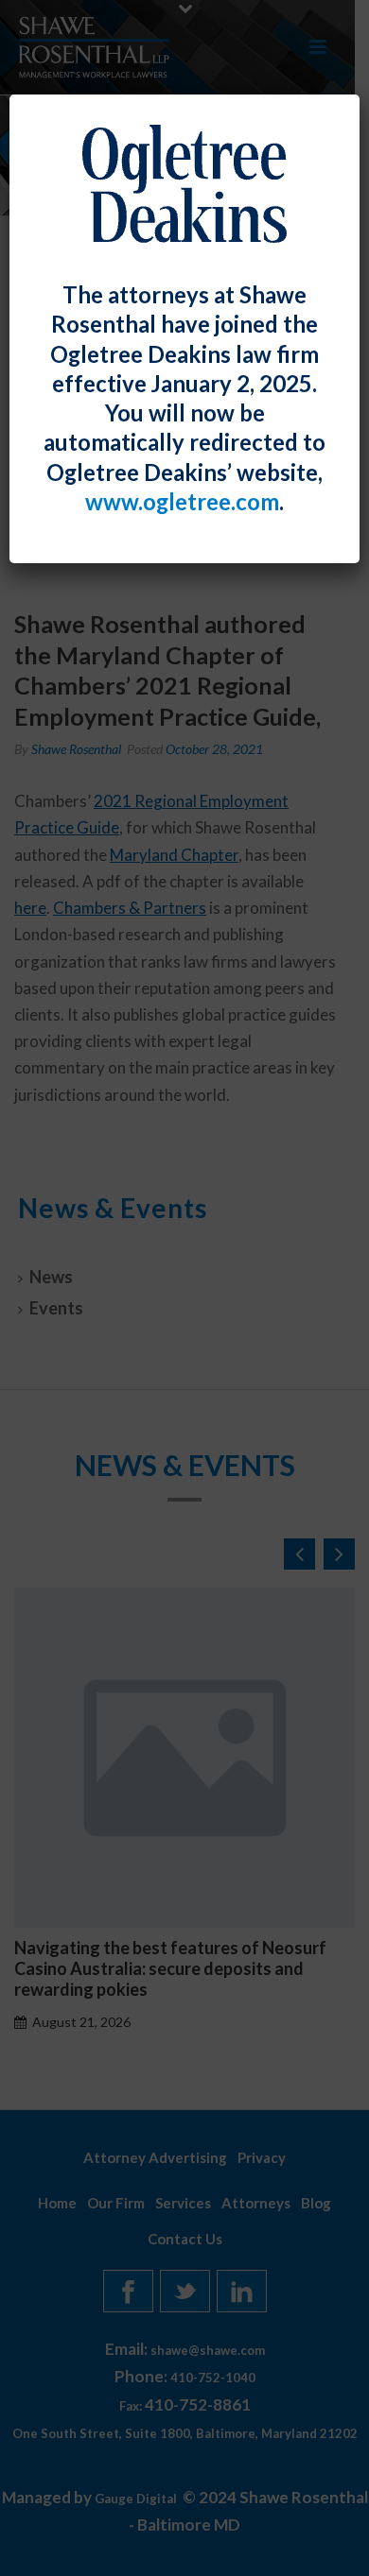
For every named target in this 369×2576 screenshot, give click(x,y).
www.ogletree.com (182, 502)
